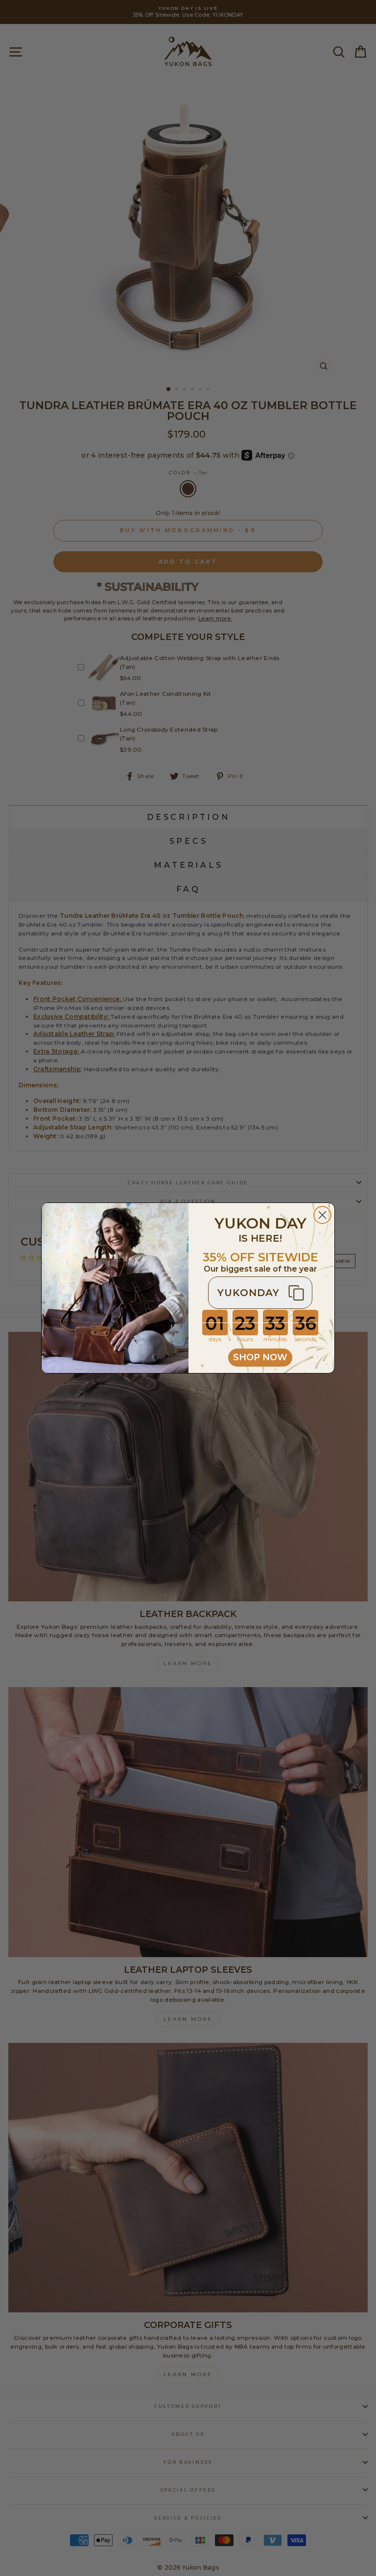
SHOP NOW (260, 1357)
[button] (260, 1293)
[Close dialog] (322, 1215)
